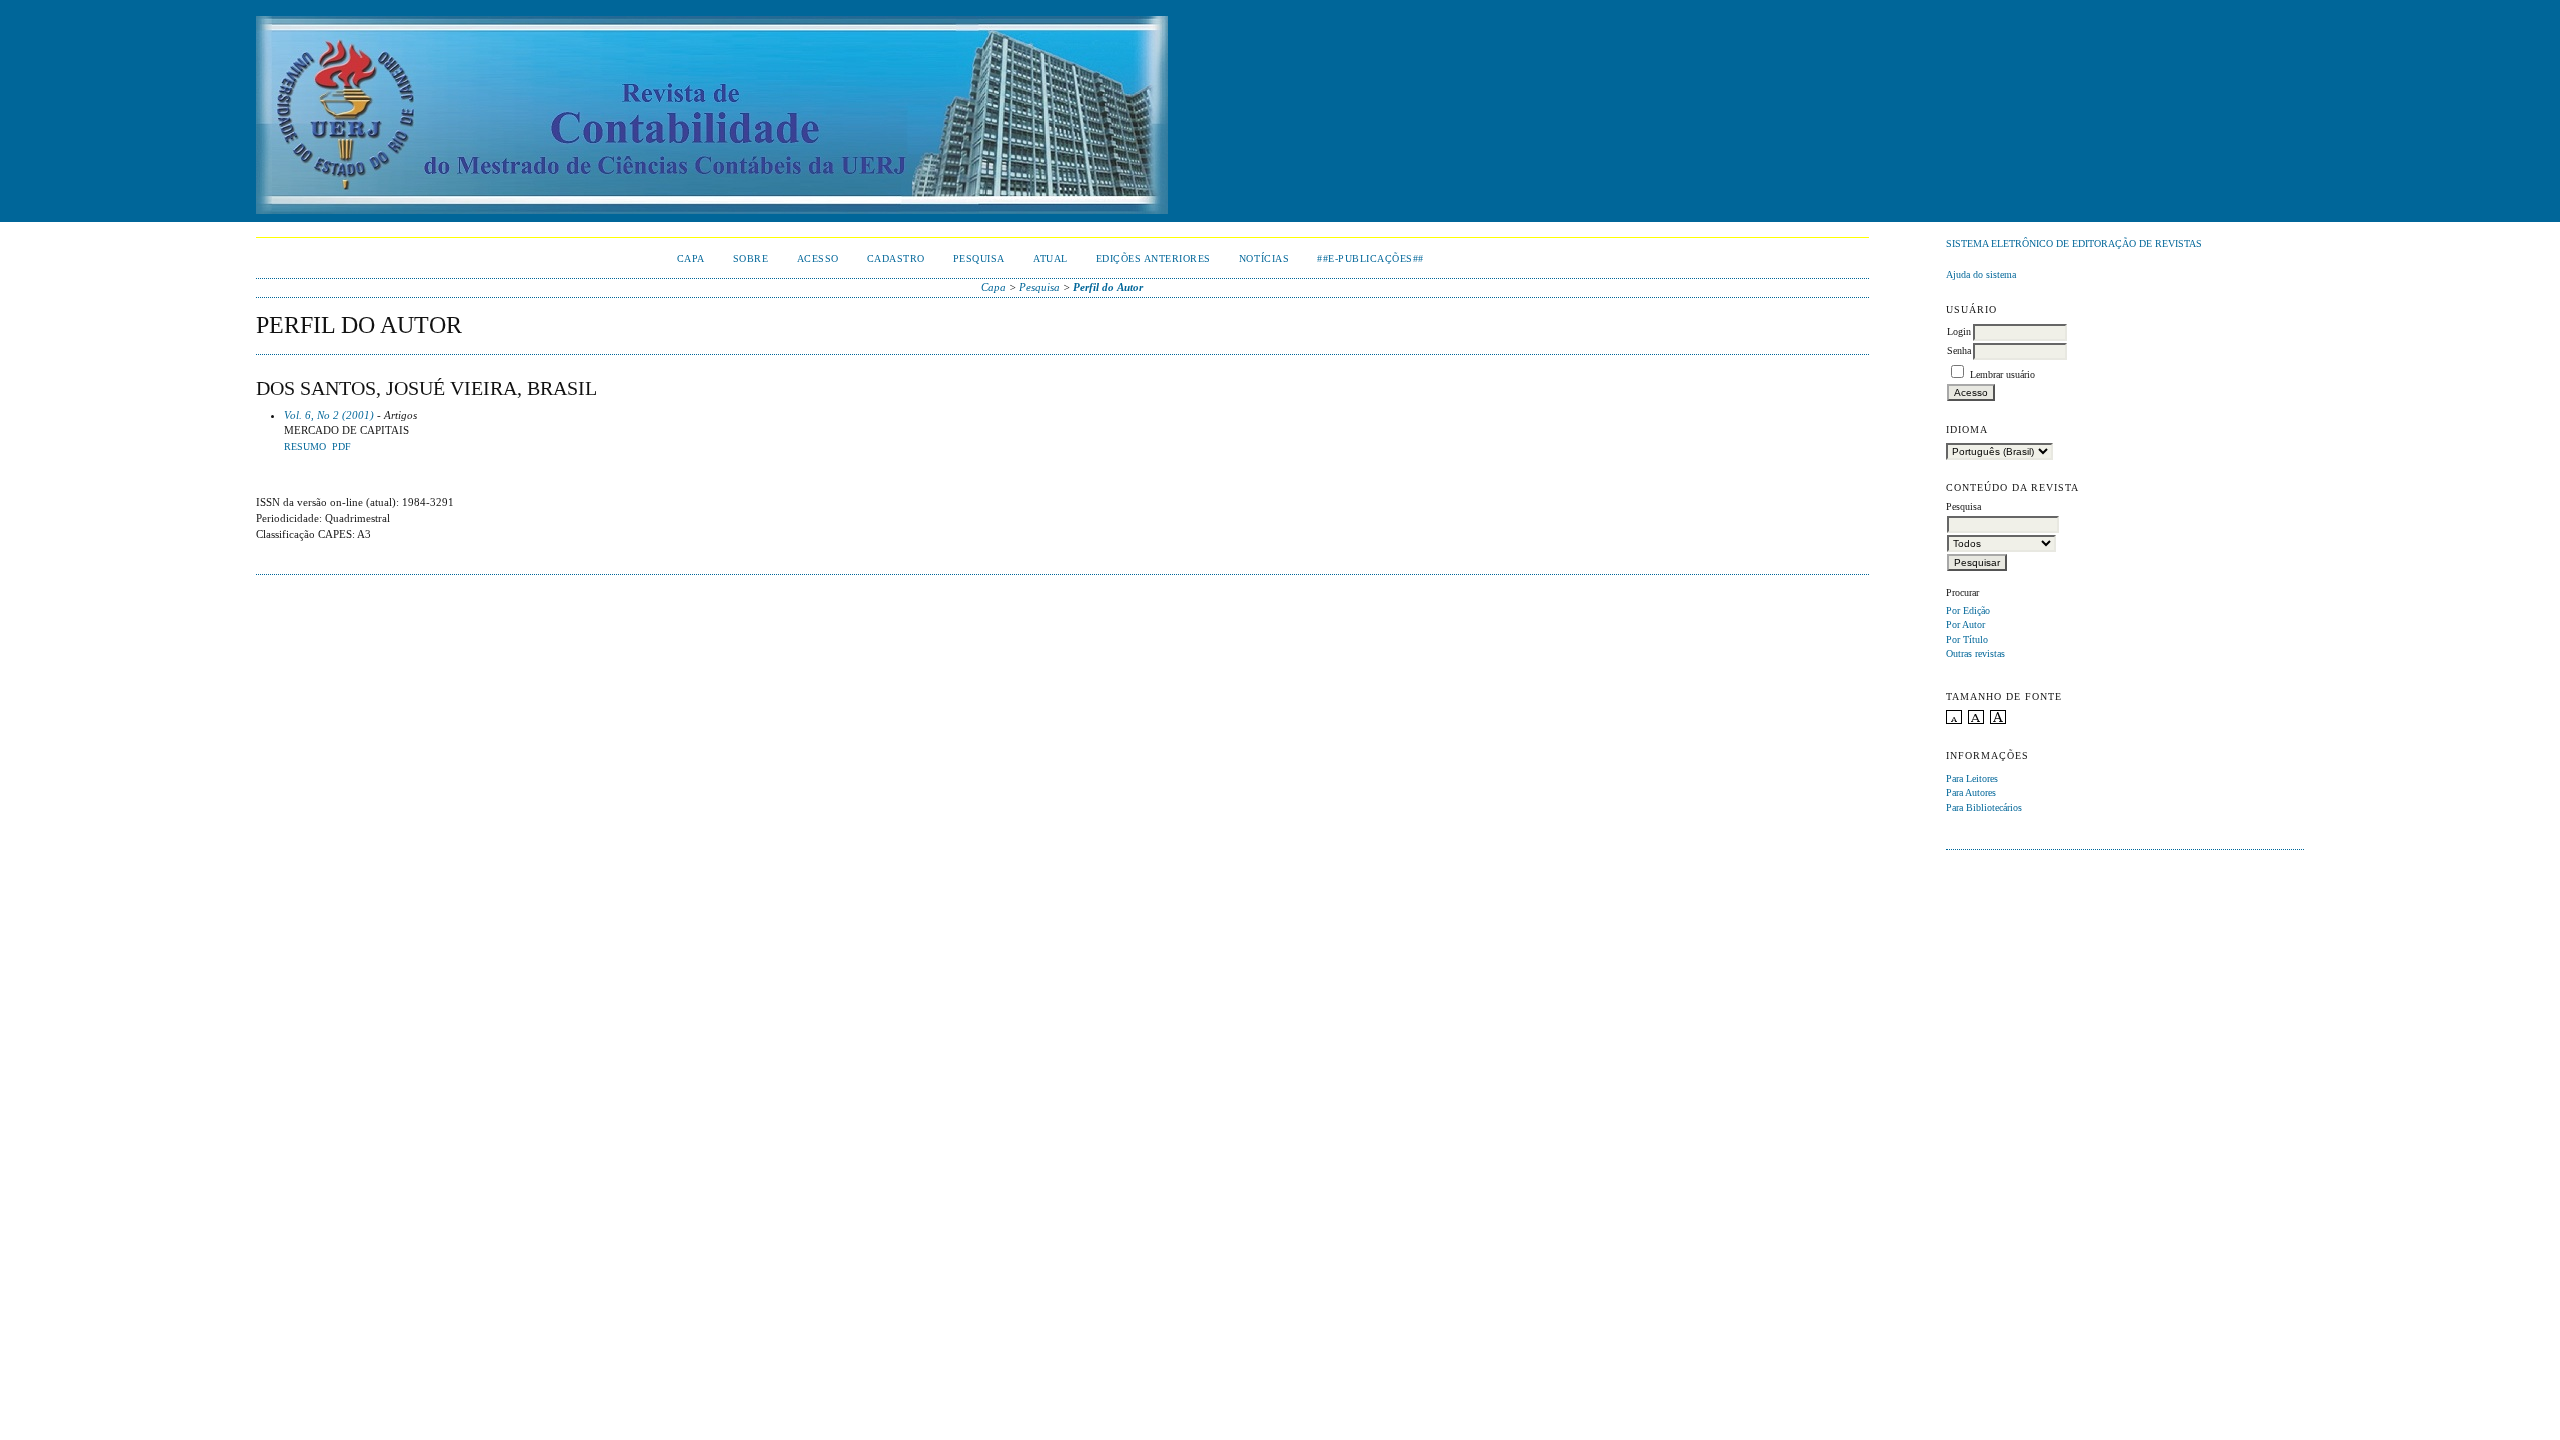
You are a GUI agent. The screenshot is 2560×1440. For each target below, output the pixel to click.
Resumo (305, 447)
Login (1959, 331)
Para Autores (1971, 792)
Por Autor (1965, 624)
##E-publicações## (1370, 258)
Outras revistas (1975, 653)
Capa (691, 258)
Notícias (1264, 258)
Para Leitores (1972, 778)
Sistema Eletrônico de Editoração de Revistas (2074, 243)
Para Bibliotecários (1984, 807)
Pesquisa (979, 258)
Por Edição (1968, 610)
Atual (1050, 258)
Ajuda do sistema (1981, 274)
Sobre (751, 258)
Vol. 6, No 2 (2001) (329, 415)
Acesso (818, 258)
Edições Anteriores (1153, 258)
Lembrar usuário (2002, 374)
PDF (341, 447)
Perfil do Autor (1108, 287)
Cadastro (896, 258)
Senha (1959, 350)
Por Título (1967, 639)
